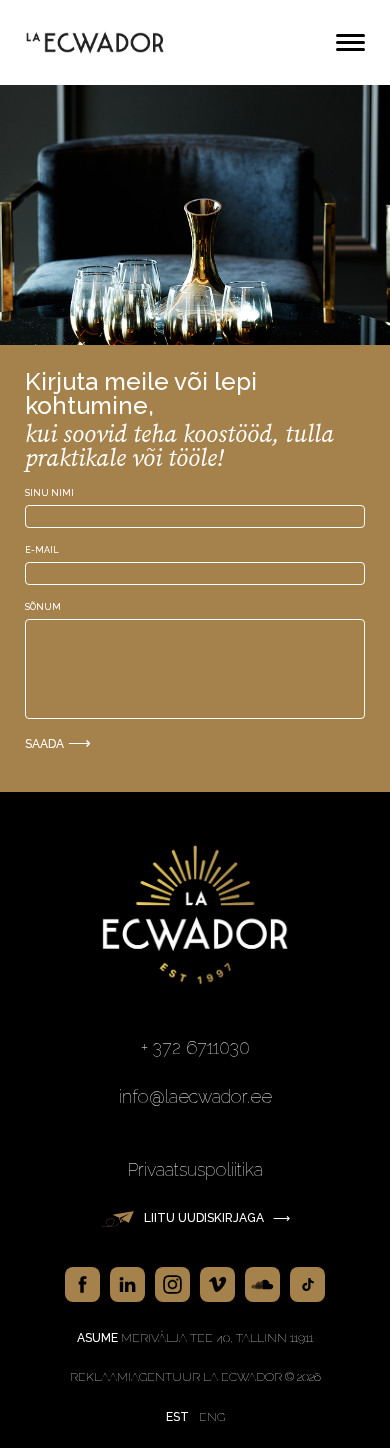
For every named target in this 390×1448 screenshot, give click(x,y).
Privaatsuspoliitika (195, 1169)
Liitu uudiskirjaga (217, 1218)
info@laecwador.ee (195, 1096)
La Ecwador (95, 42)
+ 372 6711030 (195, 1047)
